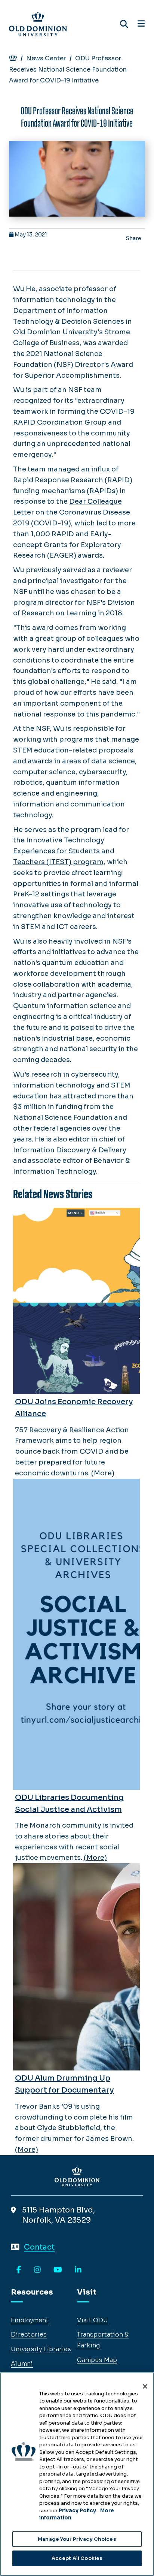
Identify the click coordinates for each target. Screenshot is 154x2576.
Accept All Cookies (77, 2558)
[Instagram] (37, 2270)
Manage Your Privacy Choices (77, 2539)
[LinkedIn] (78, 2270)
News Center (46, 58)
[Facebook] (19, 2270)
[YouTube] (58, 2270)
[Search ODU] (124, 24)
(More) (103, 1473)
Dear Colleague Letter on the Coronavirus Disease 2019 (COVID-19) (72, 512)
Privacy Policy (77, 2511)
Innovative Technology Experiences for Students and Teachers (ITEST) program (64, 851)
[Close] (145, 2386)
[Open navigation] (141, 24)
